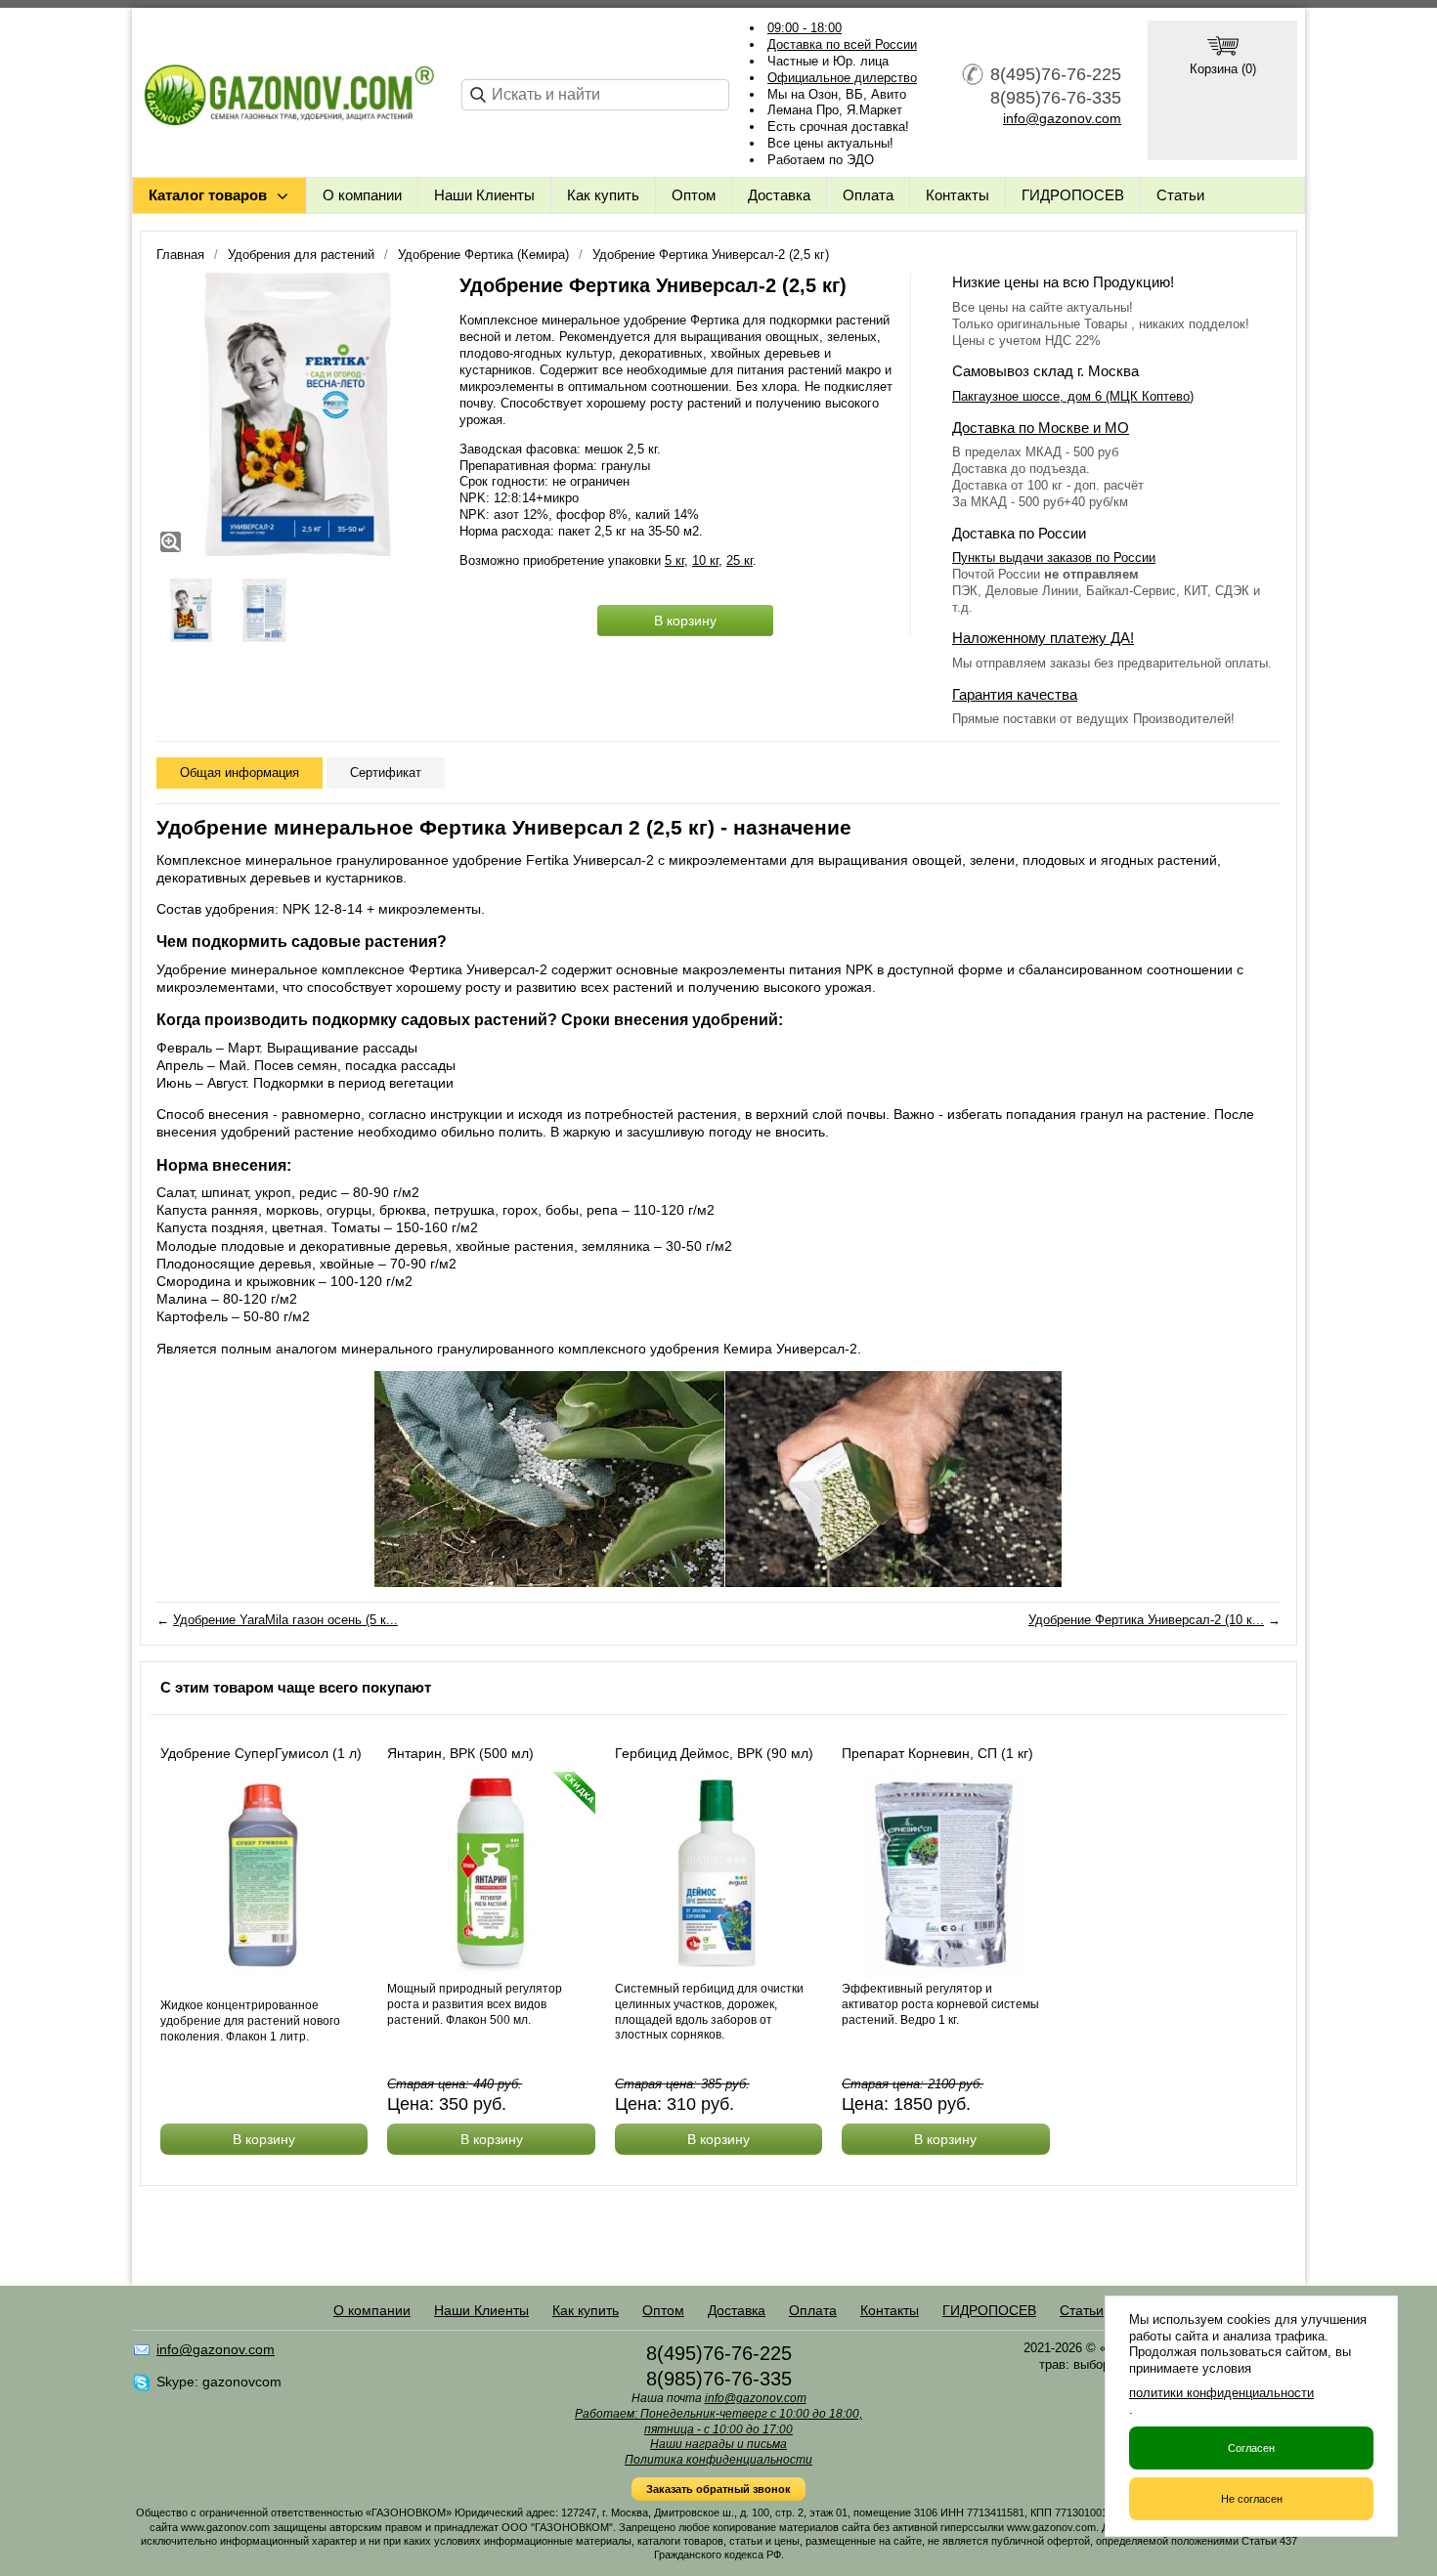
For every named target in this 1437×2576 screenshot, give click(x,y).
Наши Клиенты (484, 195)
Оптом (694, 195)
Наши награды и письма (718, 2444)
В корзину (685, 621)
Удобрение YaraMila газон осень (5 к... (285, 1620)
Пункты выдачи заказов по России (1054, 558)
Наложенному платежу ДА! (1043, 638)
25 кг (740, 560)
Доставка (779, 195)
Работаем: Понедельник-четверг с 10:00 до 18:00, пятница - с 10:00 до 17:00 (718, 2422)
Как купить (603, 195)
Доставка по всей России (842, 44)
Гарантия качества (1015, 694)
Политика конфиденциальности (718, 2460)
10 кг (705, 560)
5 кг (675, 560)
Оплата (868, 195)
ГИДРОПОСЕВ (1073, 195)
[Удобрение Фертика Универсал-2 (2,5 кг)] (298, 414)
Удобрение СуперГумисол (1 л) (261, 1753)
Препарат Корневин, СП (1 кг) (937, 1753)
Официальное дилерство (842, 78)
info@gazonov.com (1062, 118)
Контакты (958, 195)
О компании (362, 195)
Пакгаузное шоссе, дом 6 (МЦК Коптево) (1073, 396)
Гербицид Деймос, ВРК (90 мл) (714, 1753)
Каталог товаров (208, 195)
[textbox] (595, 95)
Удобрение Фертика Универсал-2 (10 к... (1146, 1620)
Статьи (1180, 195)
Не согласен (1252, 2499)
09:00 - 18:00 (805, 28)
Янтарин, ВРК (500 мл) (460, 1753)
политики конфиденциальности (1221, 2393)
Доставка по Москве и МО (1041, 428)
